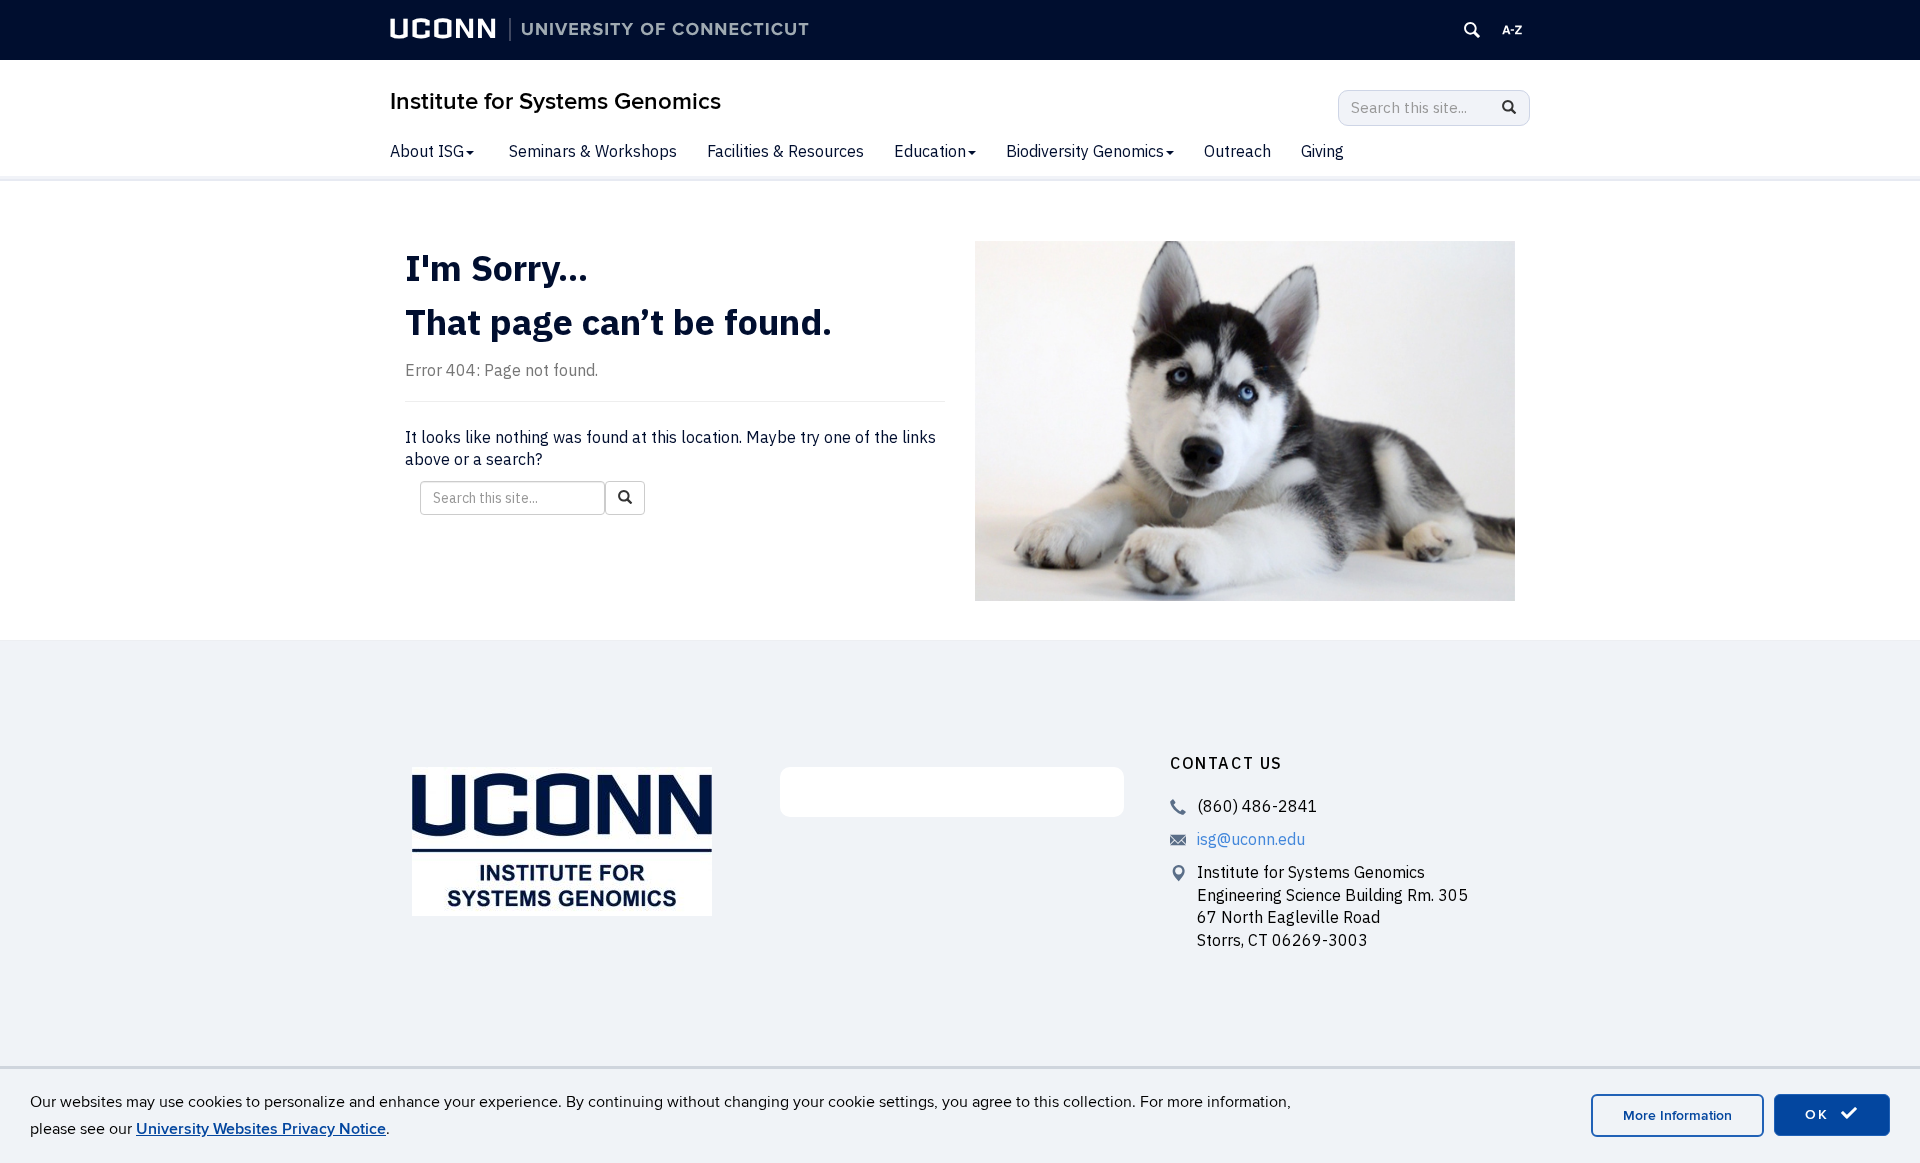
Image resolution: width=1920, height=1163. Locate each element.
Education (930, 151)
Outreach (1237, 151)
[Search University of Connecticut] (1472, 30)
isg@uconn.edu (1251, 839)
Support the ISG (952, 792)
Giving (1322, 151)
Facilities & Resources (785, 151)
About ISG (427, 151)
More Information (1677, 1115)
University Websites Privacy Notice (261, 1129)
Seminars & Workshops (593, 151)
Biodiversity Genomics (1085, 151)
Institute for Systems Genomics (555, 101)
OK (1820, 1114)
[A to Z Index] (1512, 30)
